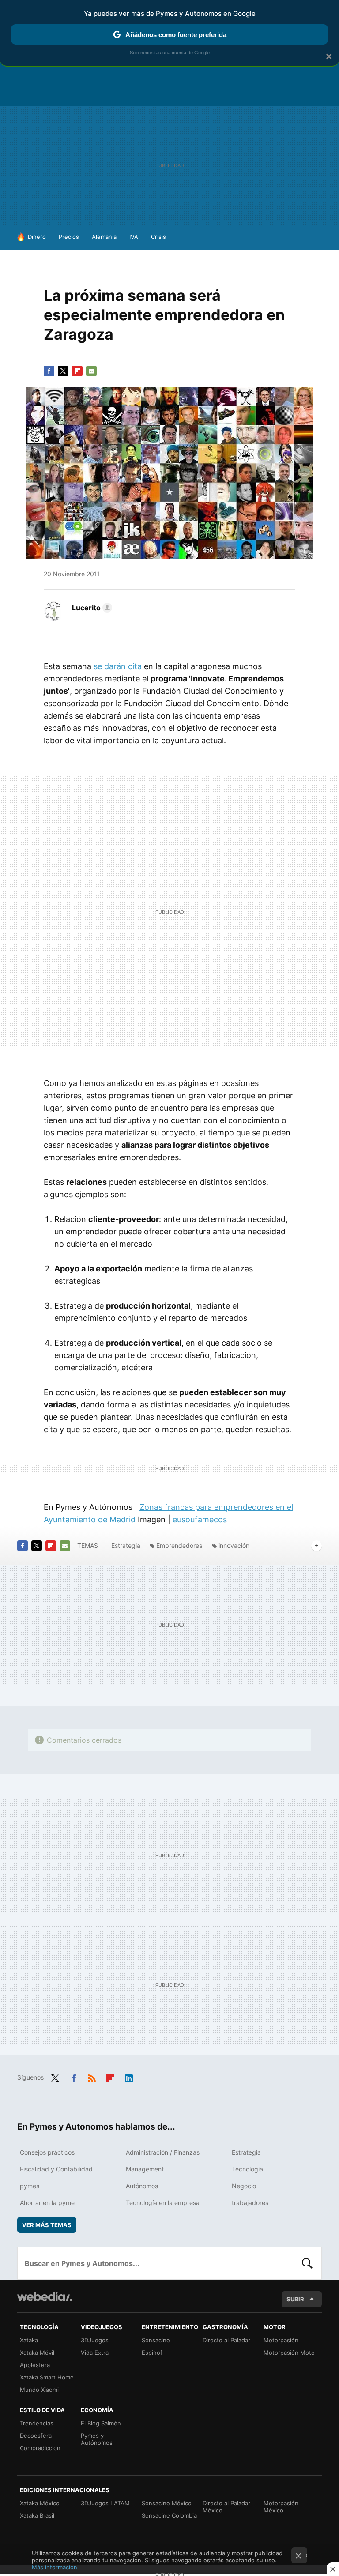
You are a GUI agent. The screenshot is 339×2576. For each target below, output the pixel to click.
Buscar (307, 2263)
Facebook (49, 371)
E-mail (91, 371)
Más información (55, 2567)
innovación (234, 1545)
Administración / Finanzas (163, 2152)
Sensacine (156, 2340)
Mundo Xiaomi (39, 2390)
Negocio (244, 2186)
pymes (30, 2186)
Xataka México (40, 2503)
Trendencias (37, 2423)
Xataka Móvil (37, 2353)
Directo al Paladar (226, 2340)
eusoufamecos (200, 1519)
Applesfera (35, 2365)
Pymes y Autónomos (97, 2439)
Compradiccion (40, 2448)
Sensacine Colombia (169, 2515)
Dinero (37, 237)
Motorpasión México (281, 2507)
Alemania (104, 237)
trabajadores (250, 2203)
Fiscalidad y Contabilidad (56, 2169)
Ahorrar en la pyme (47, 2203)
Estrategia (126, 1545)
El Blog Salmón (101, 2423)
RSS (92, 2077)
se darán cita (118, 666)
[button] (91, 608)
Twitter (63, 371)
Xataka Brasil (37, 2515)
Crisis (158, 237)
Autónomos (142, 2186)
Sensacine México (167, 2503)
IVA (134, 237)
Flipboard (77, 371)
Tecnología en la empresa (163, 2203)
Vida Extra (95, 2353)
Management (145, 2169)
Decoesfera (36, 2436)
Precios (69, 237)
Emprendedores (179, 1545)
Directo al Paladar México (226, 2507)
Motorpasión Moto (289, 2353)
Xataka (29, 2340)
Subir (295, 2299)
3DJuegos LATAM (105, 2503)
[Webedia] (45, 2296)
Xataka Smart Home (47, 2377)
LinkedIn (129, 2077)
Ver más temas (47, 2225)
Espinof (152, 2353)
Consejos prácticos (47, 2152)
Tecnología (247, 2169)
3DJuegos (95, 2340)
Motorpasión (281, 2340)
